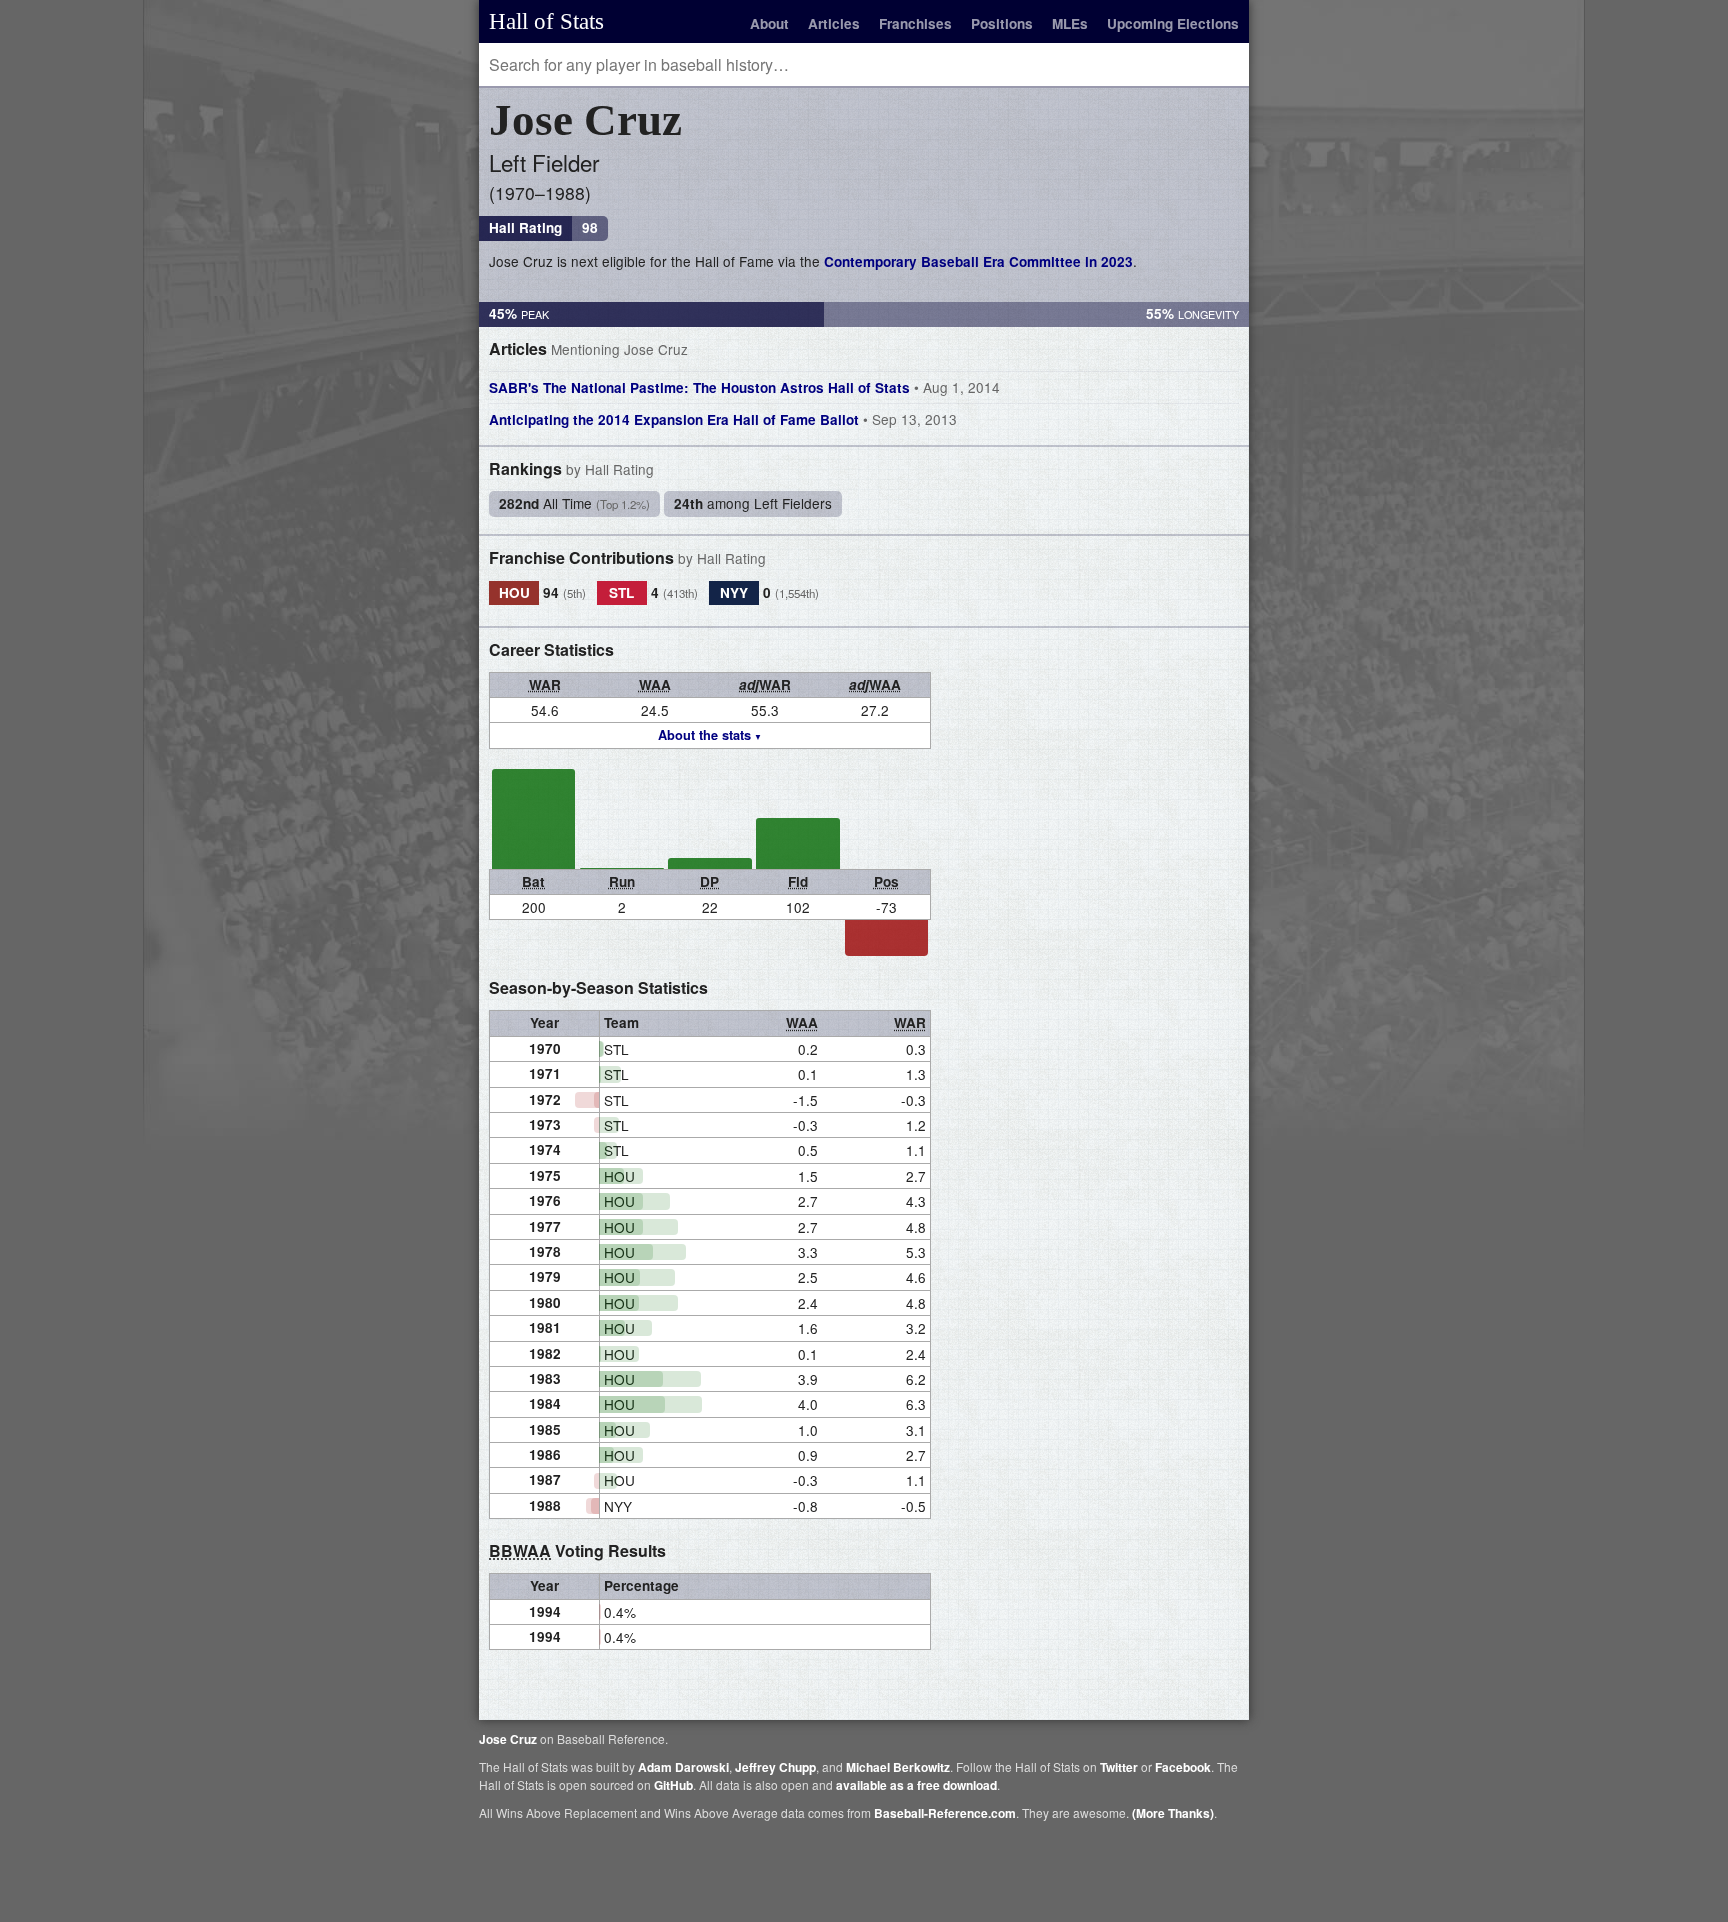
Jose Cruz (508, 1739)
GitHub (673, 1785)
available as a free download (916, 1785)
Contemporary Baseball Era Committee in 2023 (978, 261)
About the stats (704, 735)
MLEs (1070, 23)
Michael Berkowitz (898, 1767)
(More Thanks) (1173, 1813)
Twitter (1119, 1767)
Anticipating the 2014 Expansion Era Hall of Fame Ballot (723, 419)
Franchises (915, 23)
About (769, 23)
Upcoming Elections (1173, 23)
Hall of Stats (546, 21)
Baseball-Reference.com (945, 1813)
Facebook (1183, 1767)
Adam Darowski (683, 1767)
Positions (1002, 23)
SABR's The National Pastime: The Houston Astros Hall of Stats (744, 387)
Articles (834, 23)
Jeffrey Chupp (775, 1767)
